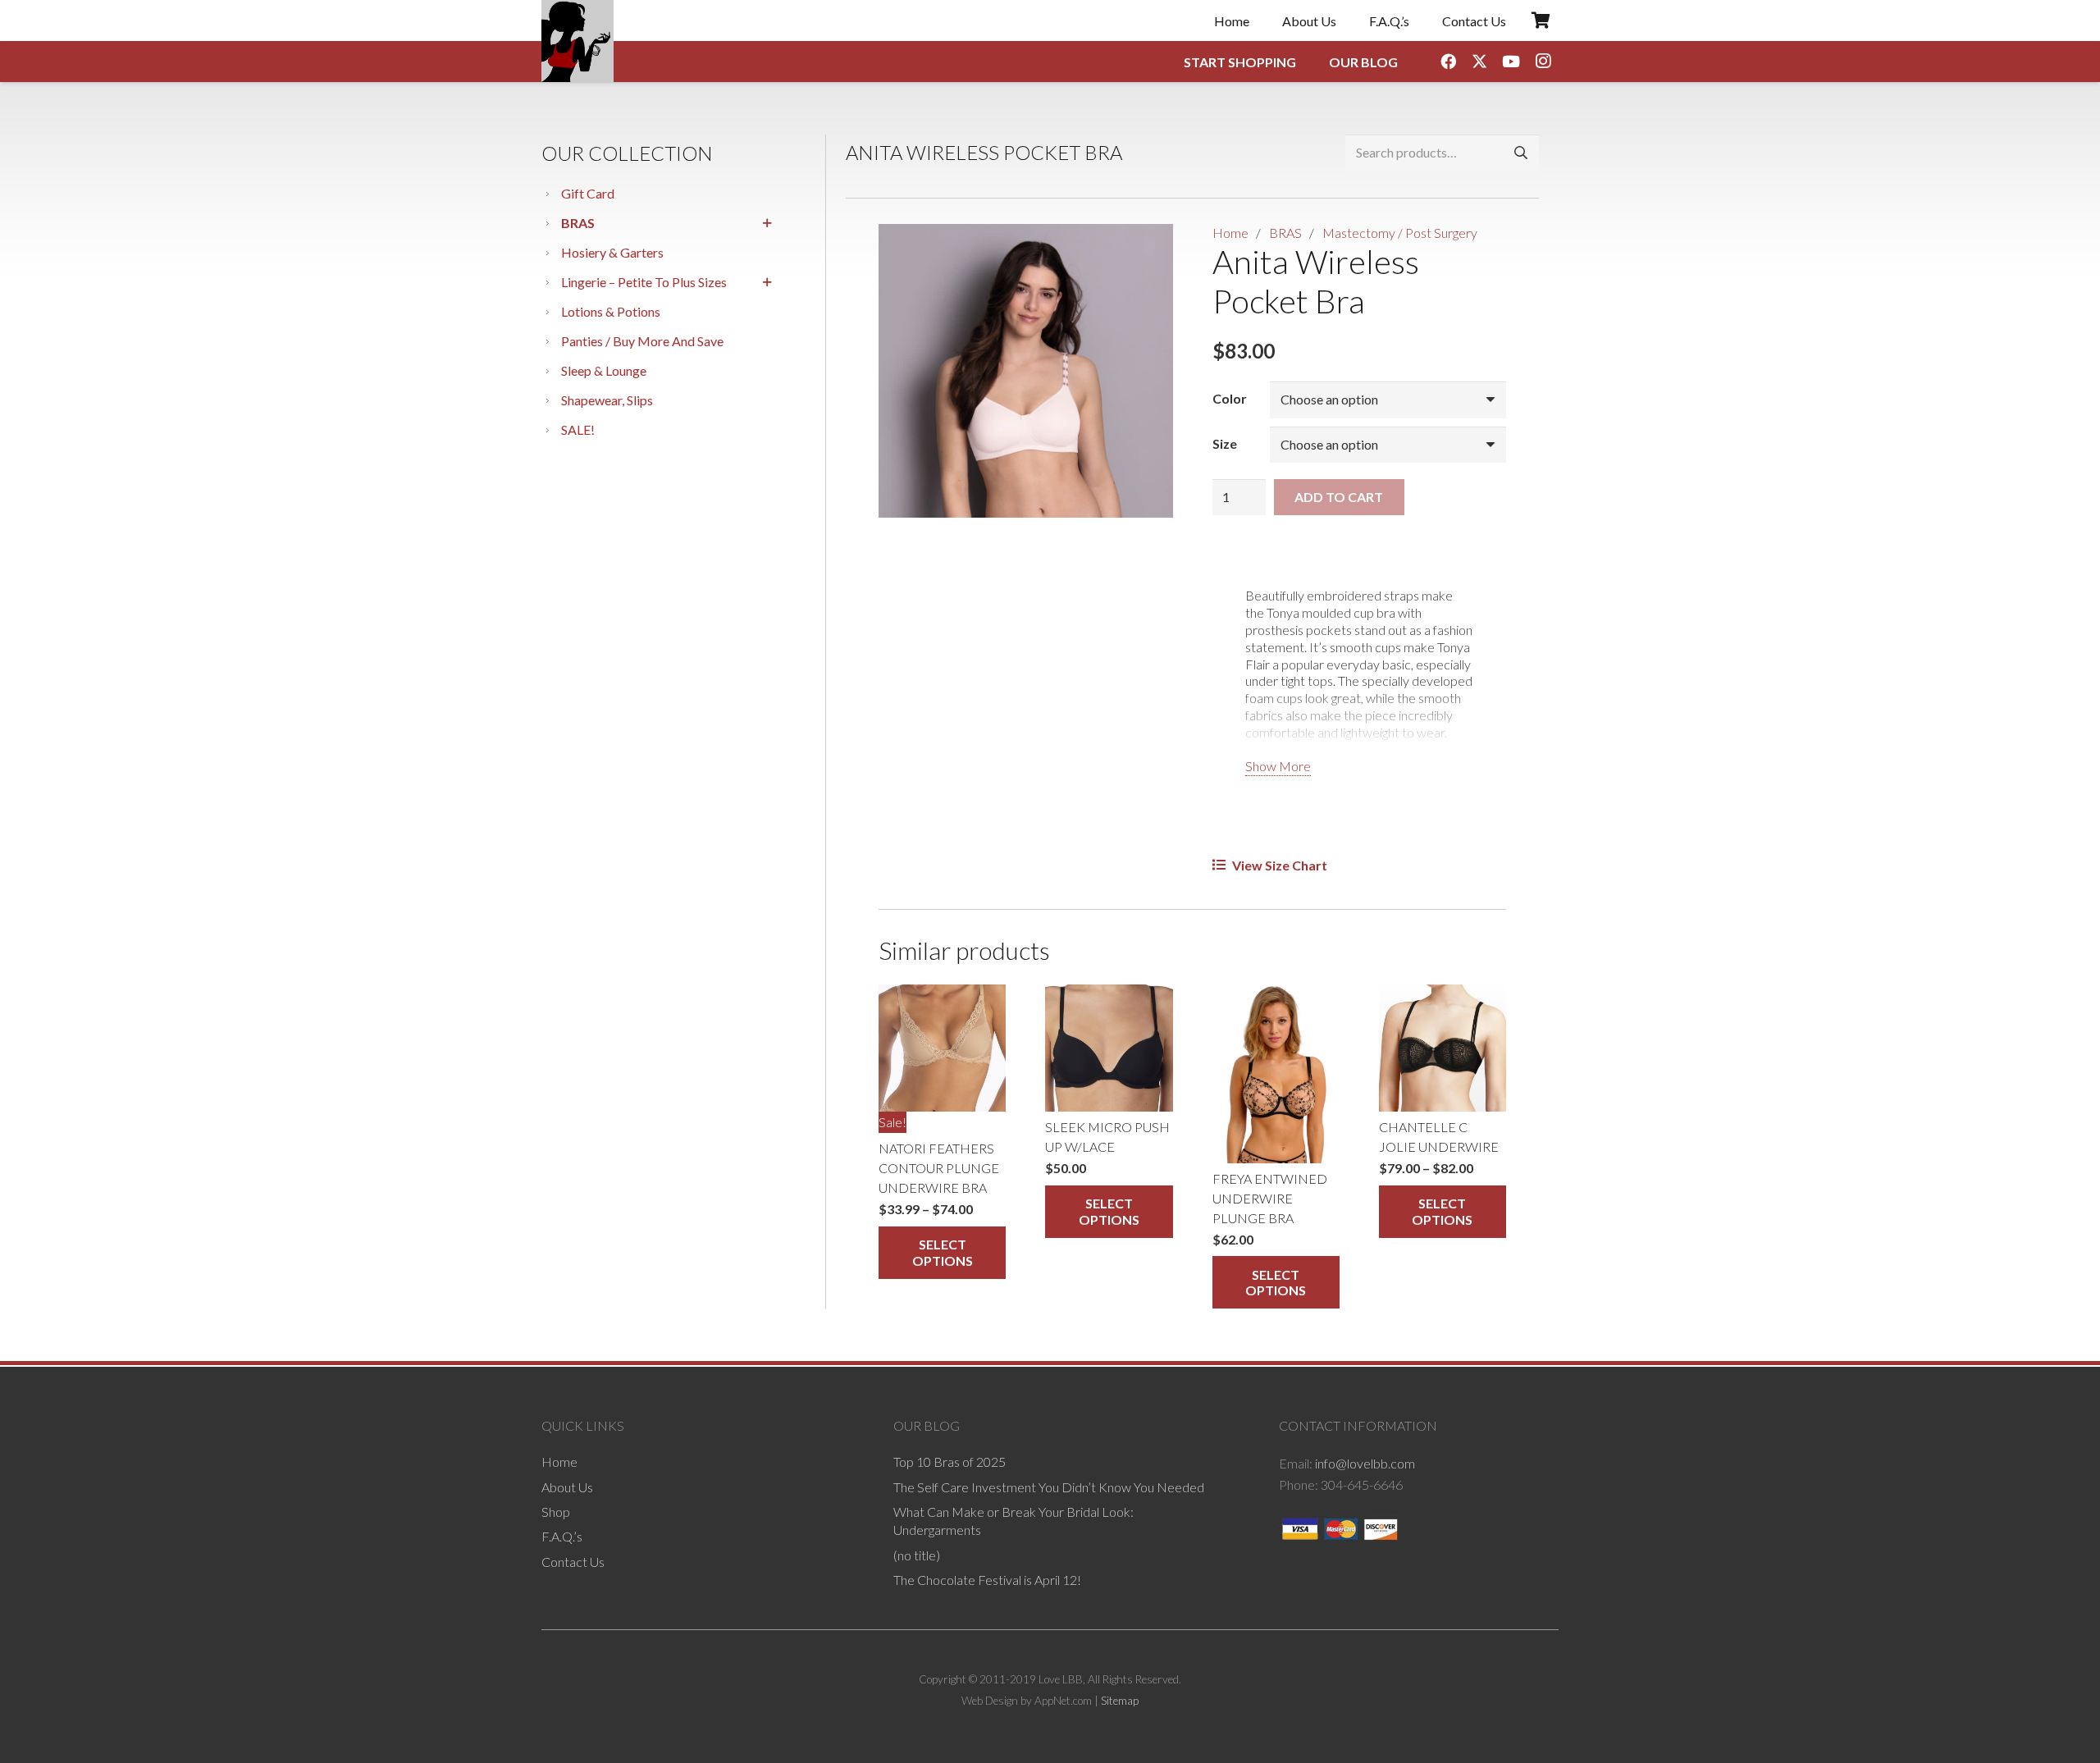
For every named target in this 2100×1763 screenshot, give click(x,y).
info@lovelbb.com (1365, 1463)
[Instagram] (1543, 62)
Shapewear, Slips (607, 400)
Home (1230, 233)
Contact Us (573, 1561)
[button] (1147, 250)
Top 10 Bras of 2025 (950, 1462)
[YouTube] (1511, 62)
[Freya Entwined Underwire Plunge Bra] (1276, 1073)
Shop (556, 1512)
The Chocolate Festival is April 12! (987, 1580)
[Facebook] (1448, 62)
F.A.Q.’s (562, 1536)
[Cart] (1541, 21)
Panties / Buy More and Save (642, 341)
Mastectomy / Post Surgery (1400, 233)
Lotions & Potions (611, 311)
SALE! (578, 429)
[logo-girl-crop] (577, 41)
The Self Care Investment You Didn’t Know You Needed (1049, 1486)
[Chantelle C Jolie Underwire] (1443, 1048)
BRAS (578, 223)
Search (1520, 153)
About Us (567, 1486)
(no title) (917, 1554)
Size (1225, 443)
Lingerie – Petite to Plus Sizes (644, 282)
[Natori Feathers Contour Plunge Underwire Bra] (942, 1048)
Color (1230, 398)
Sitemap (1120, 1700)
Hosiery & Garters (612, 252)
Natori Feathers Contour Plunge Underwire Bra (939, 1168)
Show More (1278, 766)
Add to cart (1339, 497)
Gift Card (588, 193)
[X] (1480, 62)
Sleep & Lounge (604, 370)
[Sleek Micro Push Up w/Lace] (1109, 1048)
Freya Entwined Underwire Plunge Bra (1270, 1198)
